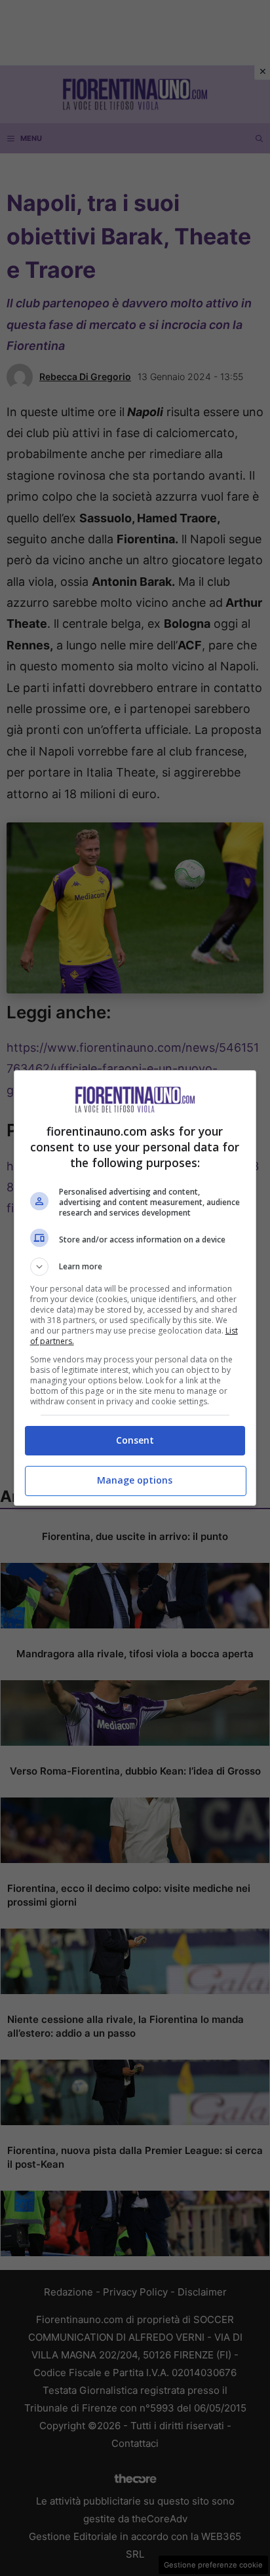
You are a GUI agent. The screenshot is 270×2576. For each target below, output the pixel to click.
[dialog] (135, 1288)
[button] (135, 1267)
